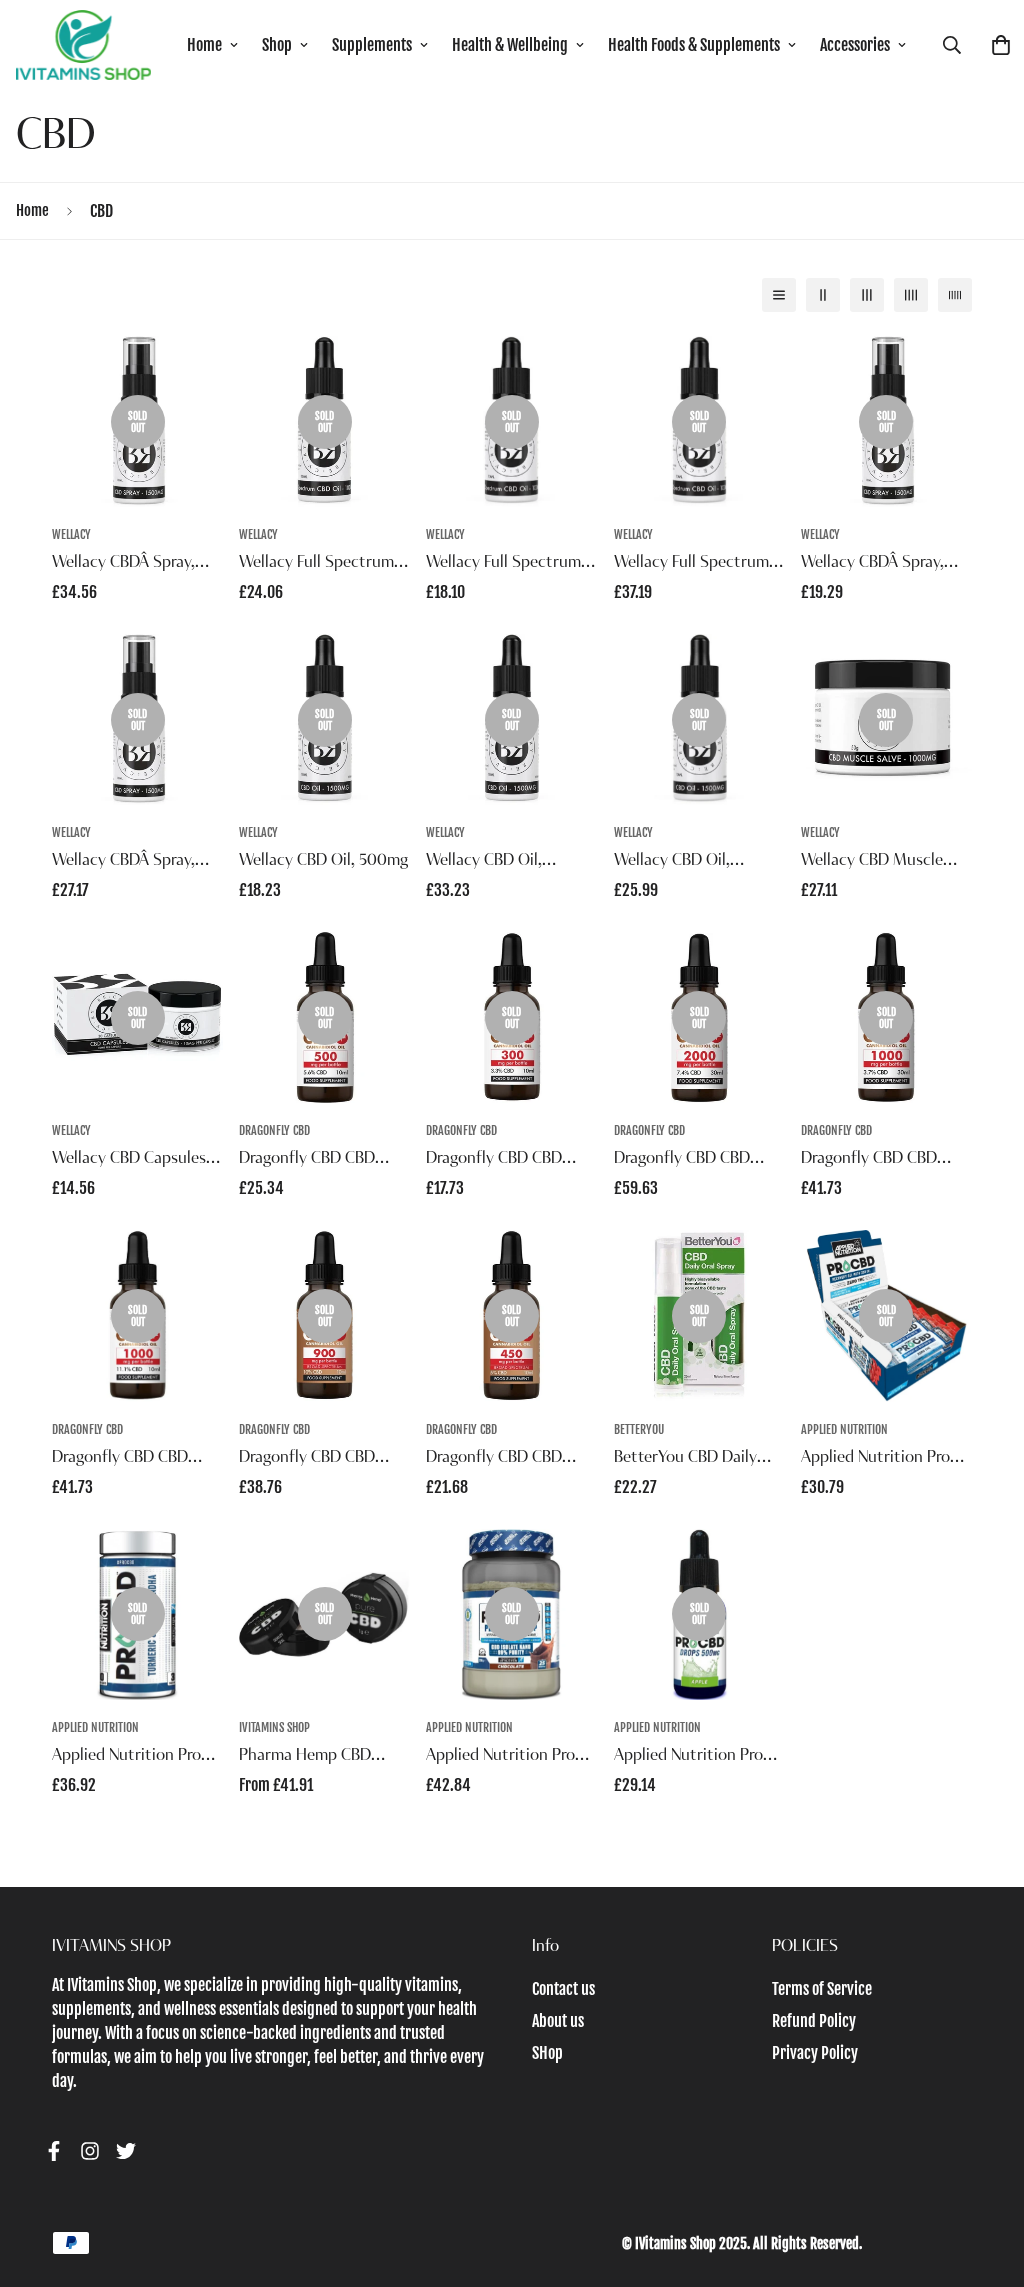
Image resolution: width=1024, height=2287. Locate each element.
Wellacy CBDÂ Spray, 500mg (872, 565)
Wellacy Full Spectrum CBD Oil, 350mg (503, 565)
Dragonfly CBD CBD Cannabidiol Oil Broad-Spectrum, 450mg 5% (504, 1460)
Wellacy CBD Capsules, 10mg (131, 1161)
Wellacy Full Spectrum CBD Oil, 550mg (316, 565)
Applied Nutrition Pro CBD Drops (688, 1758)
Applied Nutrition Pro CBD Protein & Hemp (500, 1758)
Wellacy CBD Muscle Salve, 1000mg (872, 863)
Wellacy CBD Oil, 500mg (324, 861)
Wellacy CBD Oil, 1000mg (672, 863)
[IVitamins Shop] (83, 45)
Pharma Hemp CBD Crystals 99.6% (305, 1758)
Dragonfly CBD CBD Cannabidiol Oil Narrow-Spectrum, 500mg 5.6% (322, 1161)
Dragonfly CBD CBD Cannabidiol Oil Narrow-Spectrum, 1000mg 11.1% (134, 1460)
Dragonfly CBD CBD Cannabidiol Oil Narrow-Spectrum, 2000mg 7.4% (696, 1161)
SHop (547, 2053)
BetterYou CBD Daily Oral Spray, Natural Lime (698, 1460)
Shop (277, 45)
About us (558, 2021)
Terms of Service (822, 1989)
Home (204, 45)
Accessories (855, 45)
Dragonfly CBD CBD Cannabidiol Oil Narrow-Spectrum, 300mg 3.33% (508, 1161)
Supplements (372, 45)
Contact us (563, 1989)
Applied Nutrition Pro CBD (126, 1758)
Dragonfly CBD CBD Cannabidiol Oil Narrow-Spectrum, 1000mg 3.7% (883, 1161)
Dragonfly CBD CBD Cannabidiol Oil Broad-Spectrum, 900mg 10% (320, 1460)
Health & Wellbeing (510, 45)
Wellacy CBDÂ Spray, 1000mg (123, 863)
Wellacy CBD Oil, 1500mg (484, 863)
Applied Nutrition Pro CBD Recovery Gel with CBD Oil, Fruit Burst (881, 1460)
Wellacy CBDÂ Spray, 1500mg (123, 565)
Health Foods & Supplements (694, 45)
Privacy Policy (815, 2053)
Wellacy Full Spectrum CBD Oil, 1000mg (691, 565)
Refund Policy (814, 2021)
